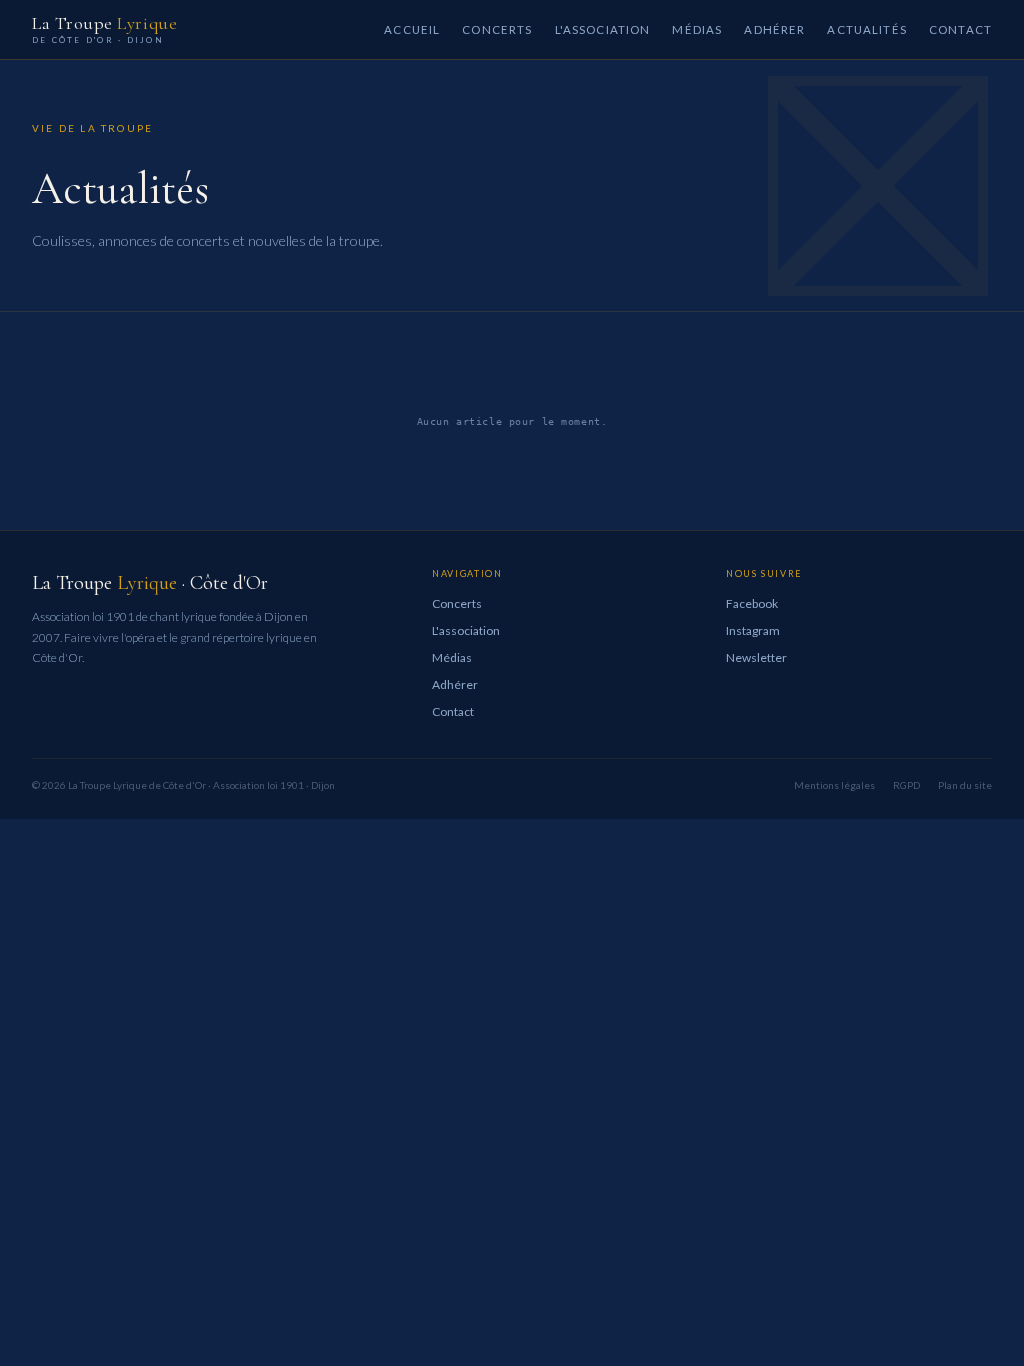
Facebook (752, 603)
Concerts (497, 29)
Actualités (867, 29)
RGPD (906, 785)
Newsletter (756, 657)
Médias (697, 29)
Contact (960, 29)
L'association (603, 29)
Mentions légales (834, 785)
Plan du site (965, 785)
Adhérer (774, 29)
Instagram (753, 630)
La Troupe (104, 29)
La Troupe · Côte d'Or (150, 583)
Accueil (412, 29)
